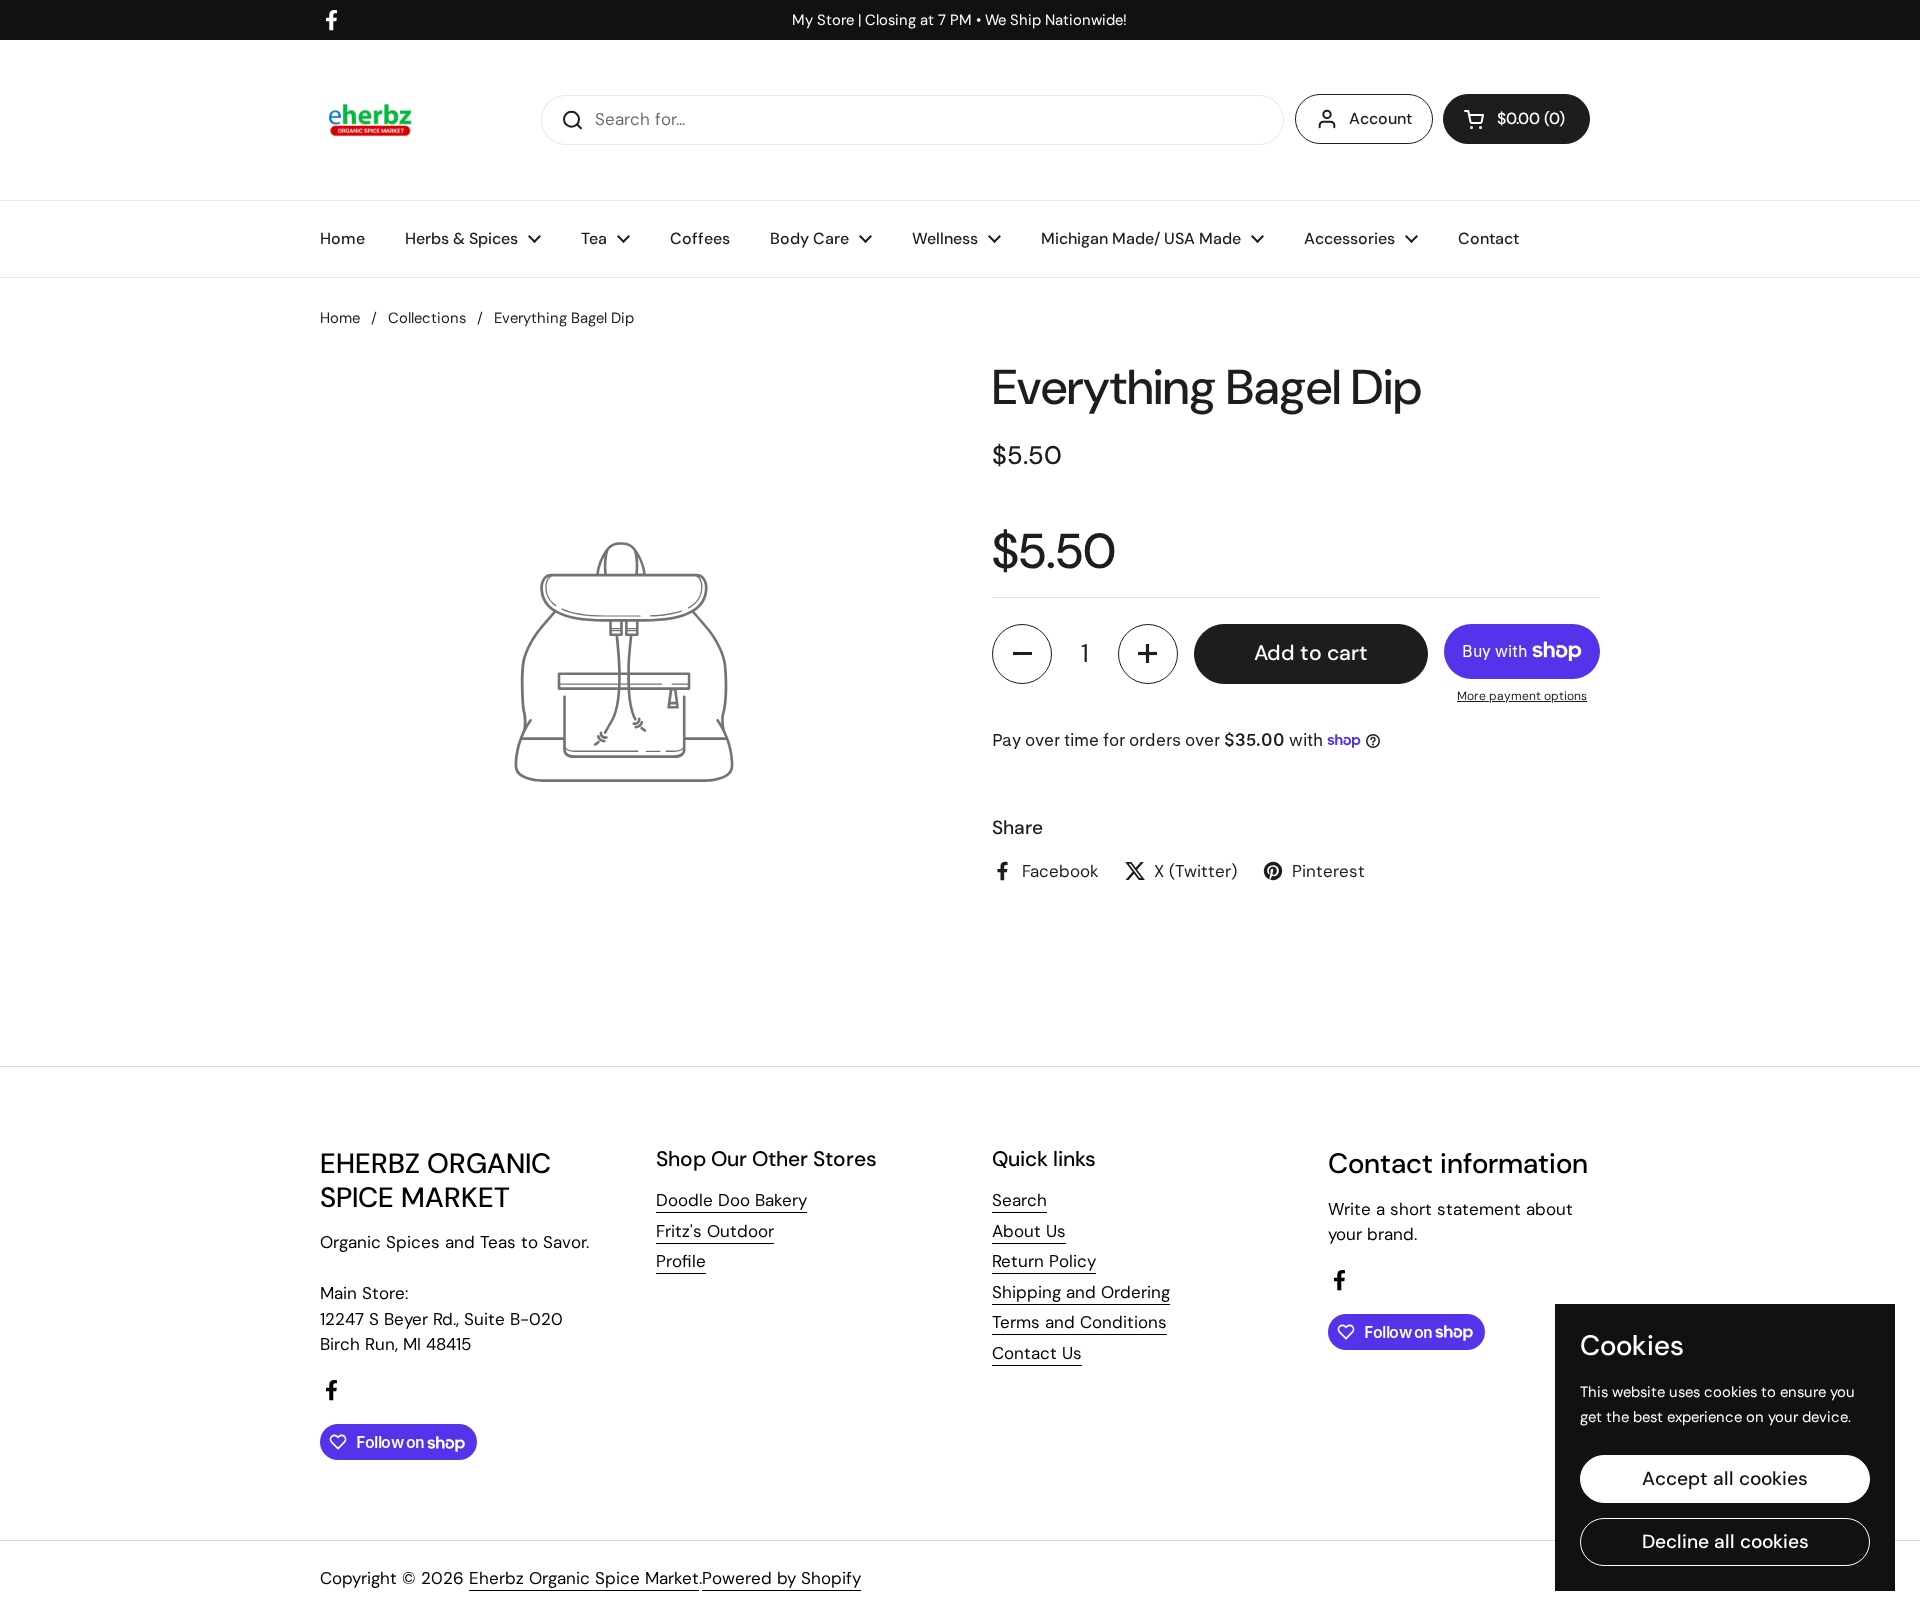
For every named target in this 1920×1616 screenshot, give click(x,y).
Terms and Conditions (1079, 1322)
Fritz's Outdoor (715, 1231)
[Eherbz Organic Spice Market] (370, 120)
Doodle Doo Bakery (731, 1200)
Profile (681, 1261)
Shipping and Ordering (1081, 1292)
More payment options (1522, 696)
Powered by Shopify (781, 1578)
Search (1019, 1200)
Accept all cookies (1725, 1478)
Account (1380, 118)
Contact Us (1037, 1353)
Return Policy (1044, 1261)
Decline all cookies (1725, 1541)
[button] (1516, 119)
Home (340, 318)
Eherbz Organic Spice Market (584, 1578)
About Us (1029, 1231)
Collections (427, 318)
